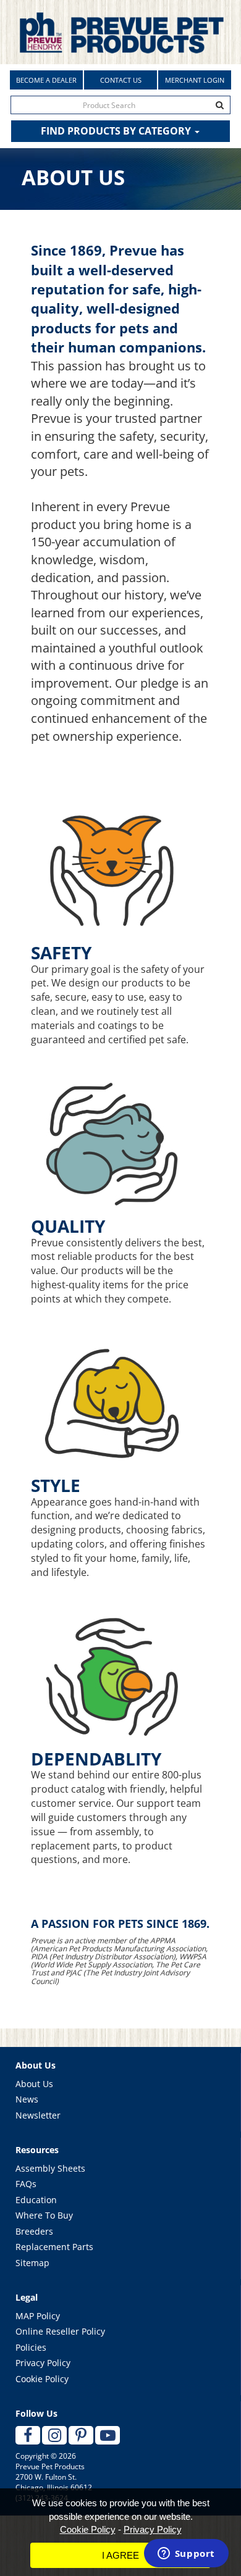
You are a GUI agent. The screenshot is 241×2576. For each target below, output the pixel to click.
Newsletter (38, 2115)
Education (36, 2200)
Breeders (34, 2231)
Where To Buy (44, 2215)
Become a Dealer (46, 80)
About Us (34, 2084)
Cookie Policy (42, 2379)
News (27, 2099)
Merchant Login (195, 80)
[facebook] (28, 2435)
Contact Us (121, 80)
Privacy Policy (43, 2363)
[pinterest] (81, 2435)
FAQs (26, 2184)
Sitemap (32, 2263)
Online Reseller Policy (60, 2331)
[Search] (220, 105)
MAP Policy (38, 2316)
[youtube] (108, 2435)
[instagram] (54, 2435)
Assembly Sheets (50, 2168)
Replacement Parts (54, 2247)
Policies (31, 2347)
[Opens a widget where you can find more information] (186, 2554)
